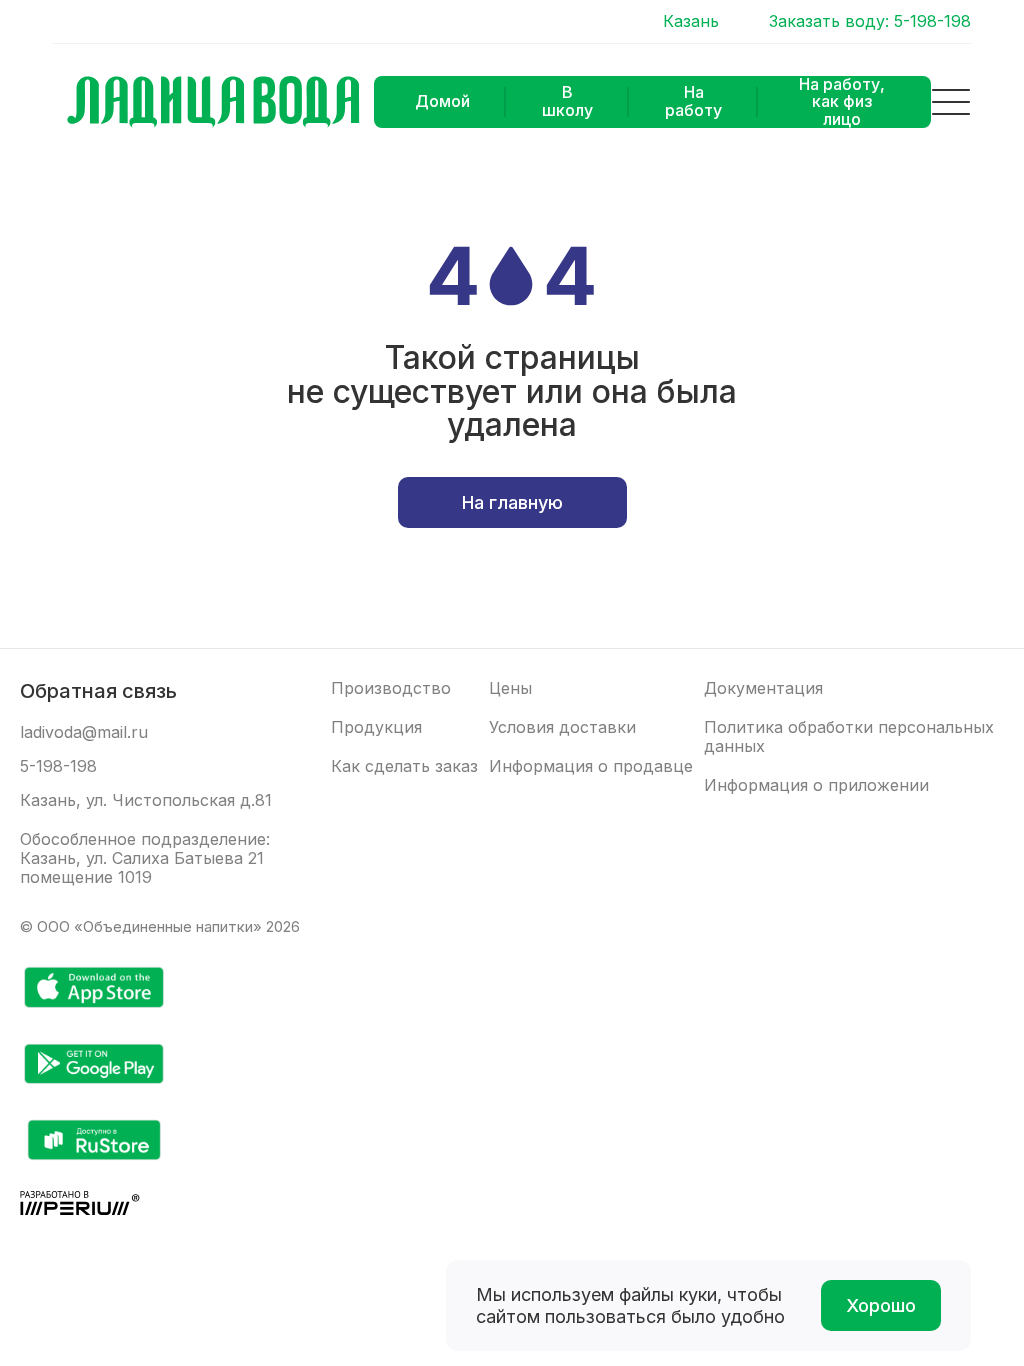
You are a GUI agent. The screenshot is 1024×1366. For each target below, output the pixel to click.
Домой (442, 101)
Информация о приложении (816, 785)
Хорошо (881, 1305)
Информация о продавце (591, 766)
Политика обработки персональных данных (849, 737)
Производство (391, 688)
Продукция (376, 727)
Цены (510, 688)
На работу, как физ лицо (842, 102)
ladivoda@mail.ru (84, 732)
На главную (512, 502)
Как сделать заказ (404, 766)
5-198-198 (58, 766)
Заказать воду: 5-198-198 (870, 21)
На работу (693, 101)
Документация (763, 688)
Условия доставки (562, 727)
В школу (567, 101)
